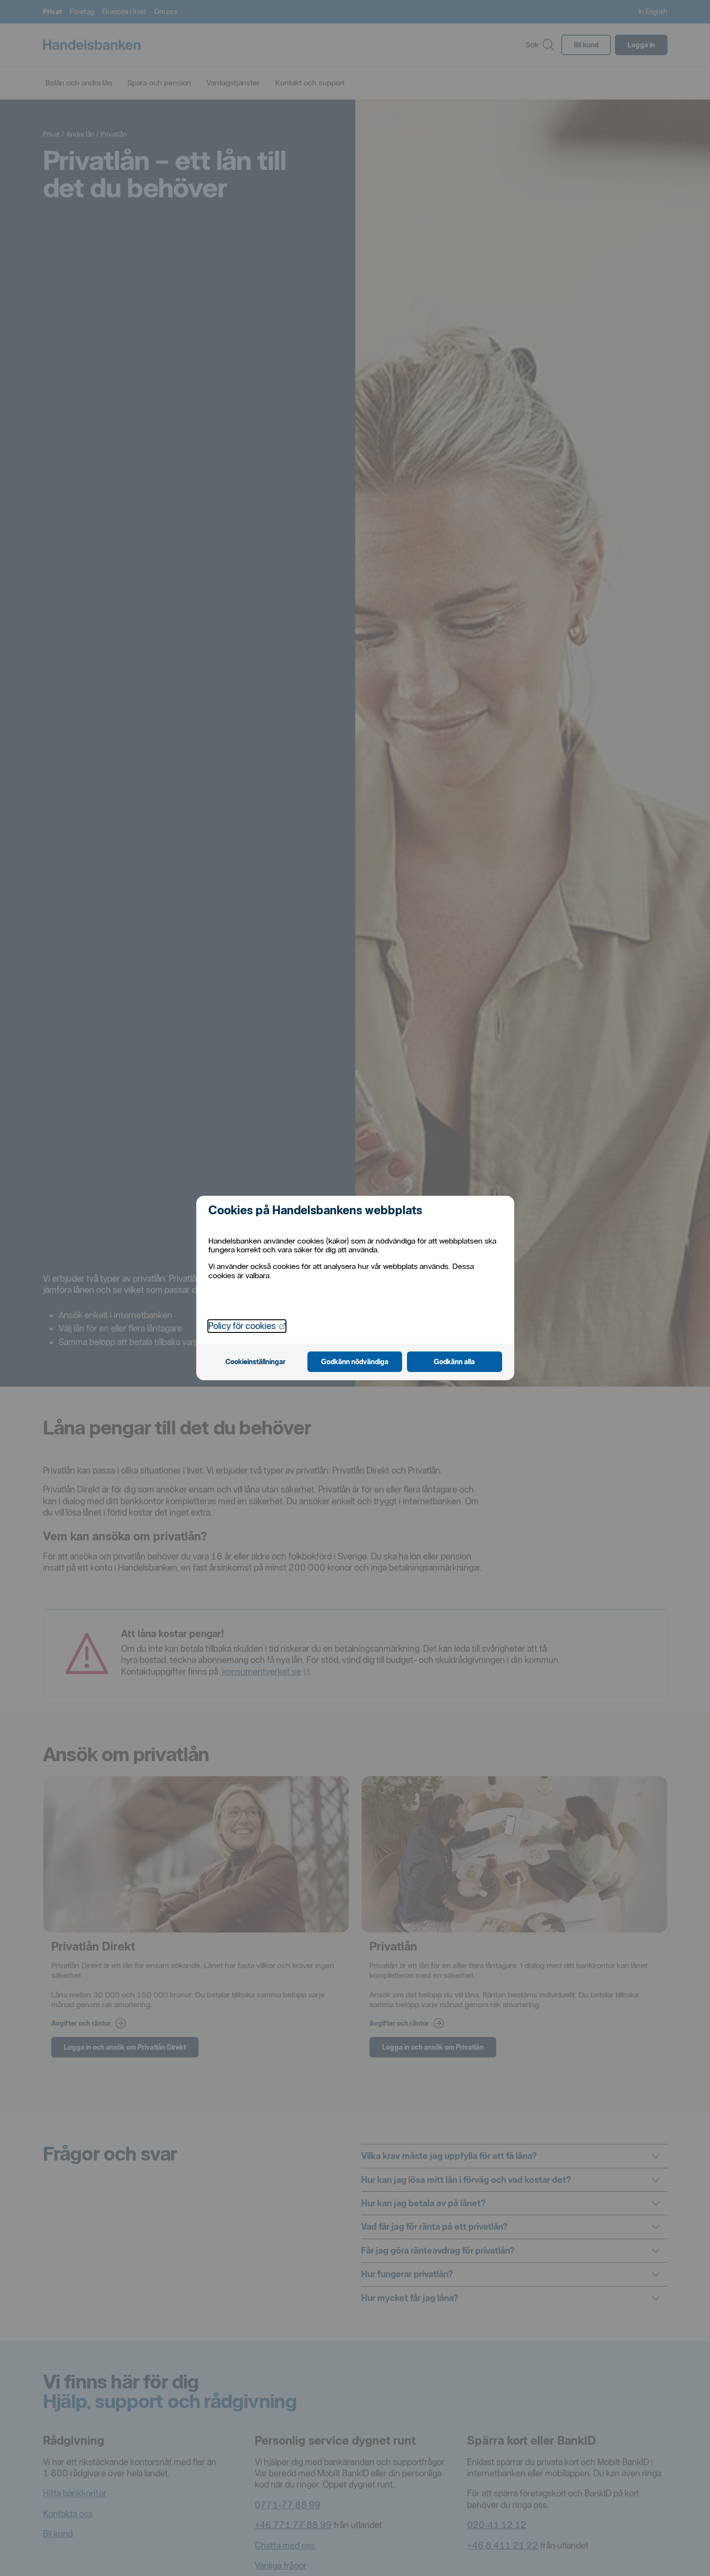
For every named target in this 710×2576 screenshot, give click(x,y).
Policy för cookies (247, 1326)
